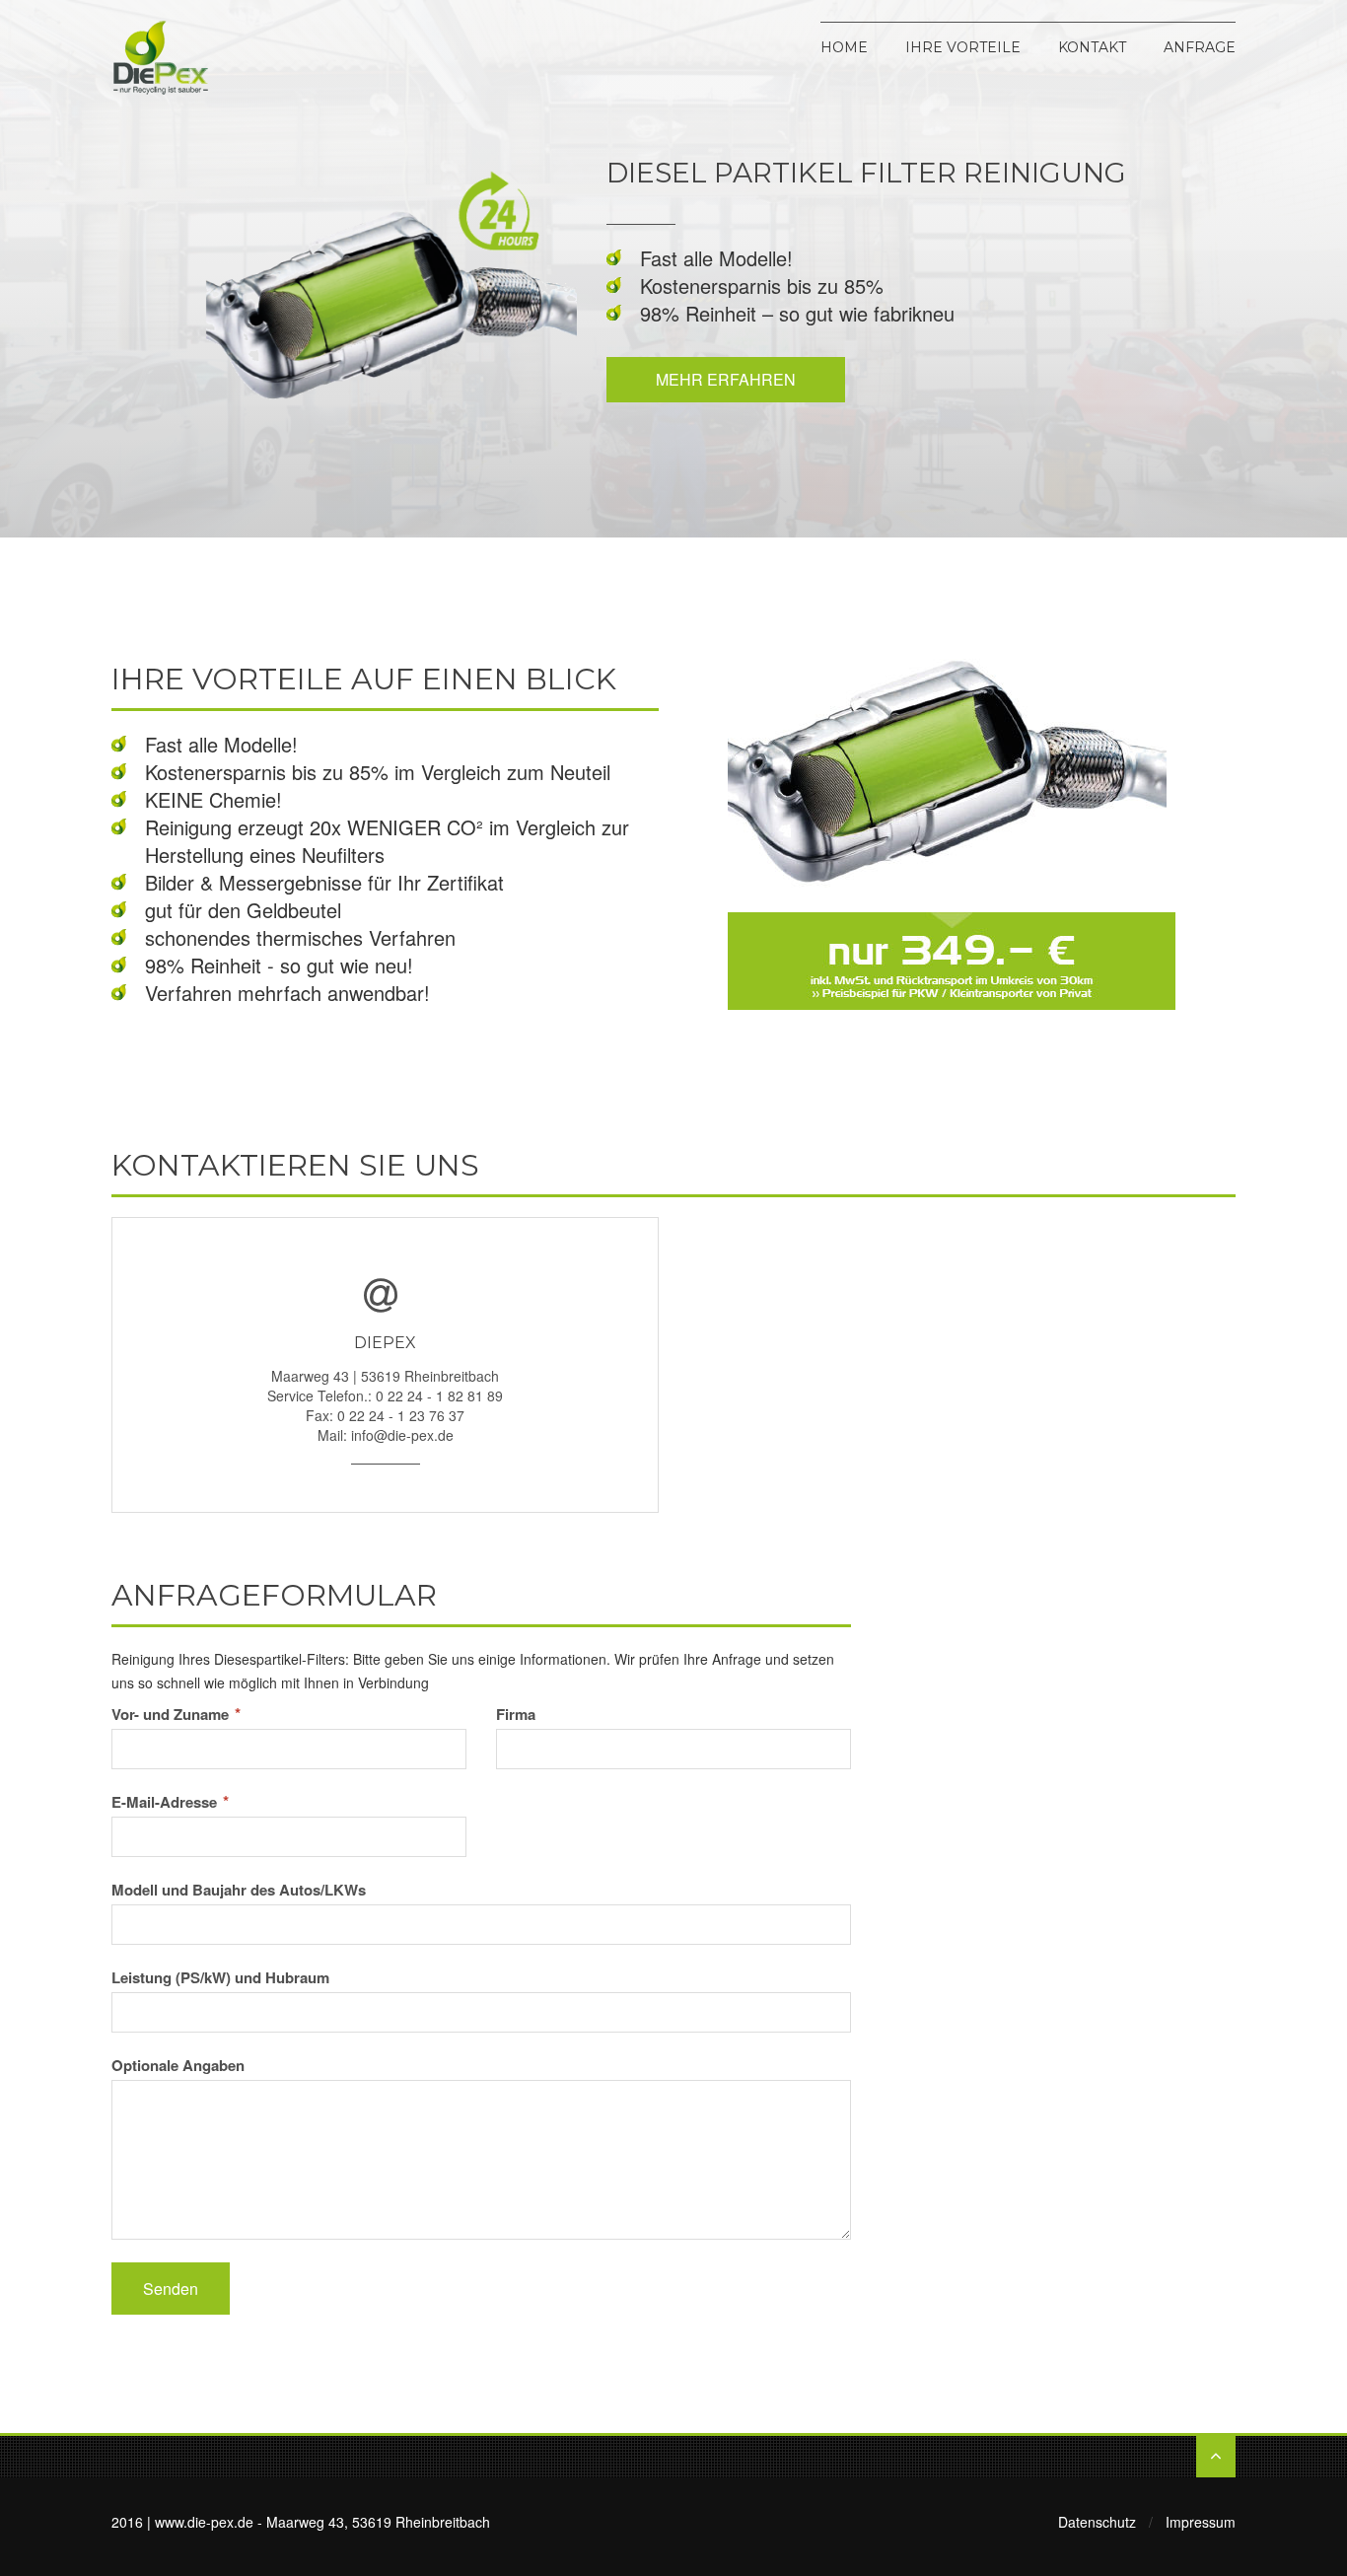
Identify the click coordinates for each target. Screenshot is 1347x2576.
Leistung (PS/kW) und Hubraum (220, 1977)
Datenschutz (1097, 2522)
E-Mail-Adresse (170, 1802)
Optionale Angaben (178, 2065)
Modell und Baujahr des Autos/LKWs (239, 1890)
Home (844, 46)
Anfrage (1200, 46)
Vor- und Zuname (176, 1714)
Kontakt (1092, 46)
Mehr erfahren (726, 379)
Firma (516, 1714)
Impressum (1201, 2522)
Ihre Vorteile (963, 46)
